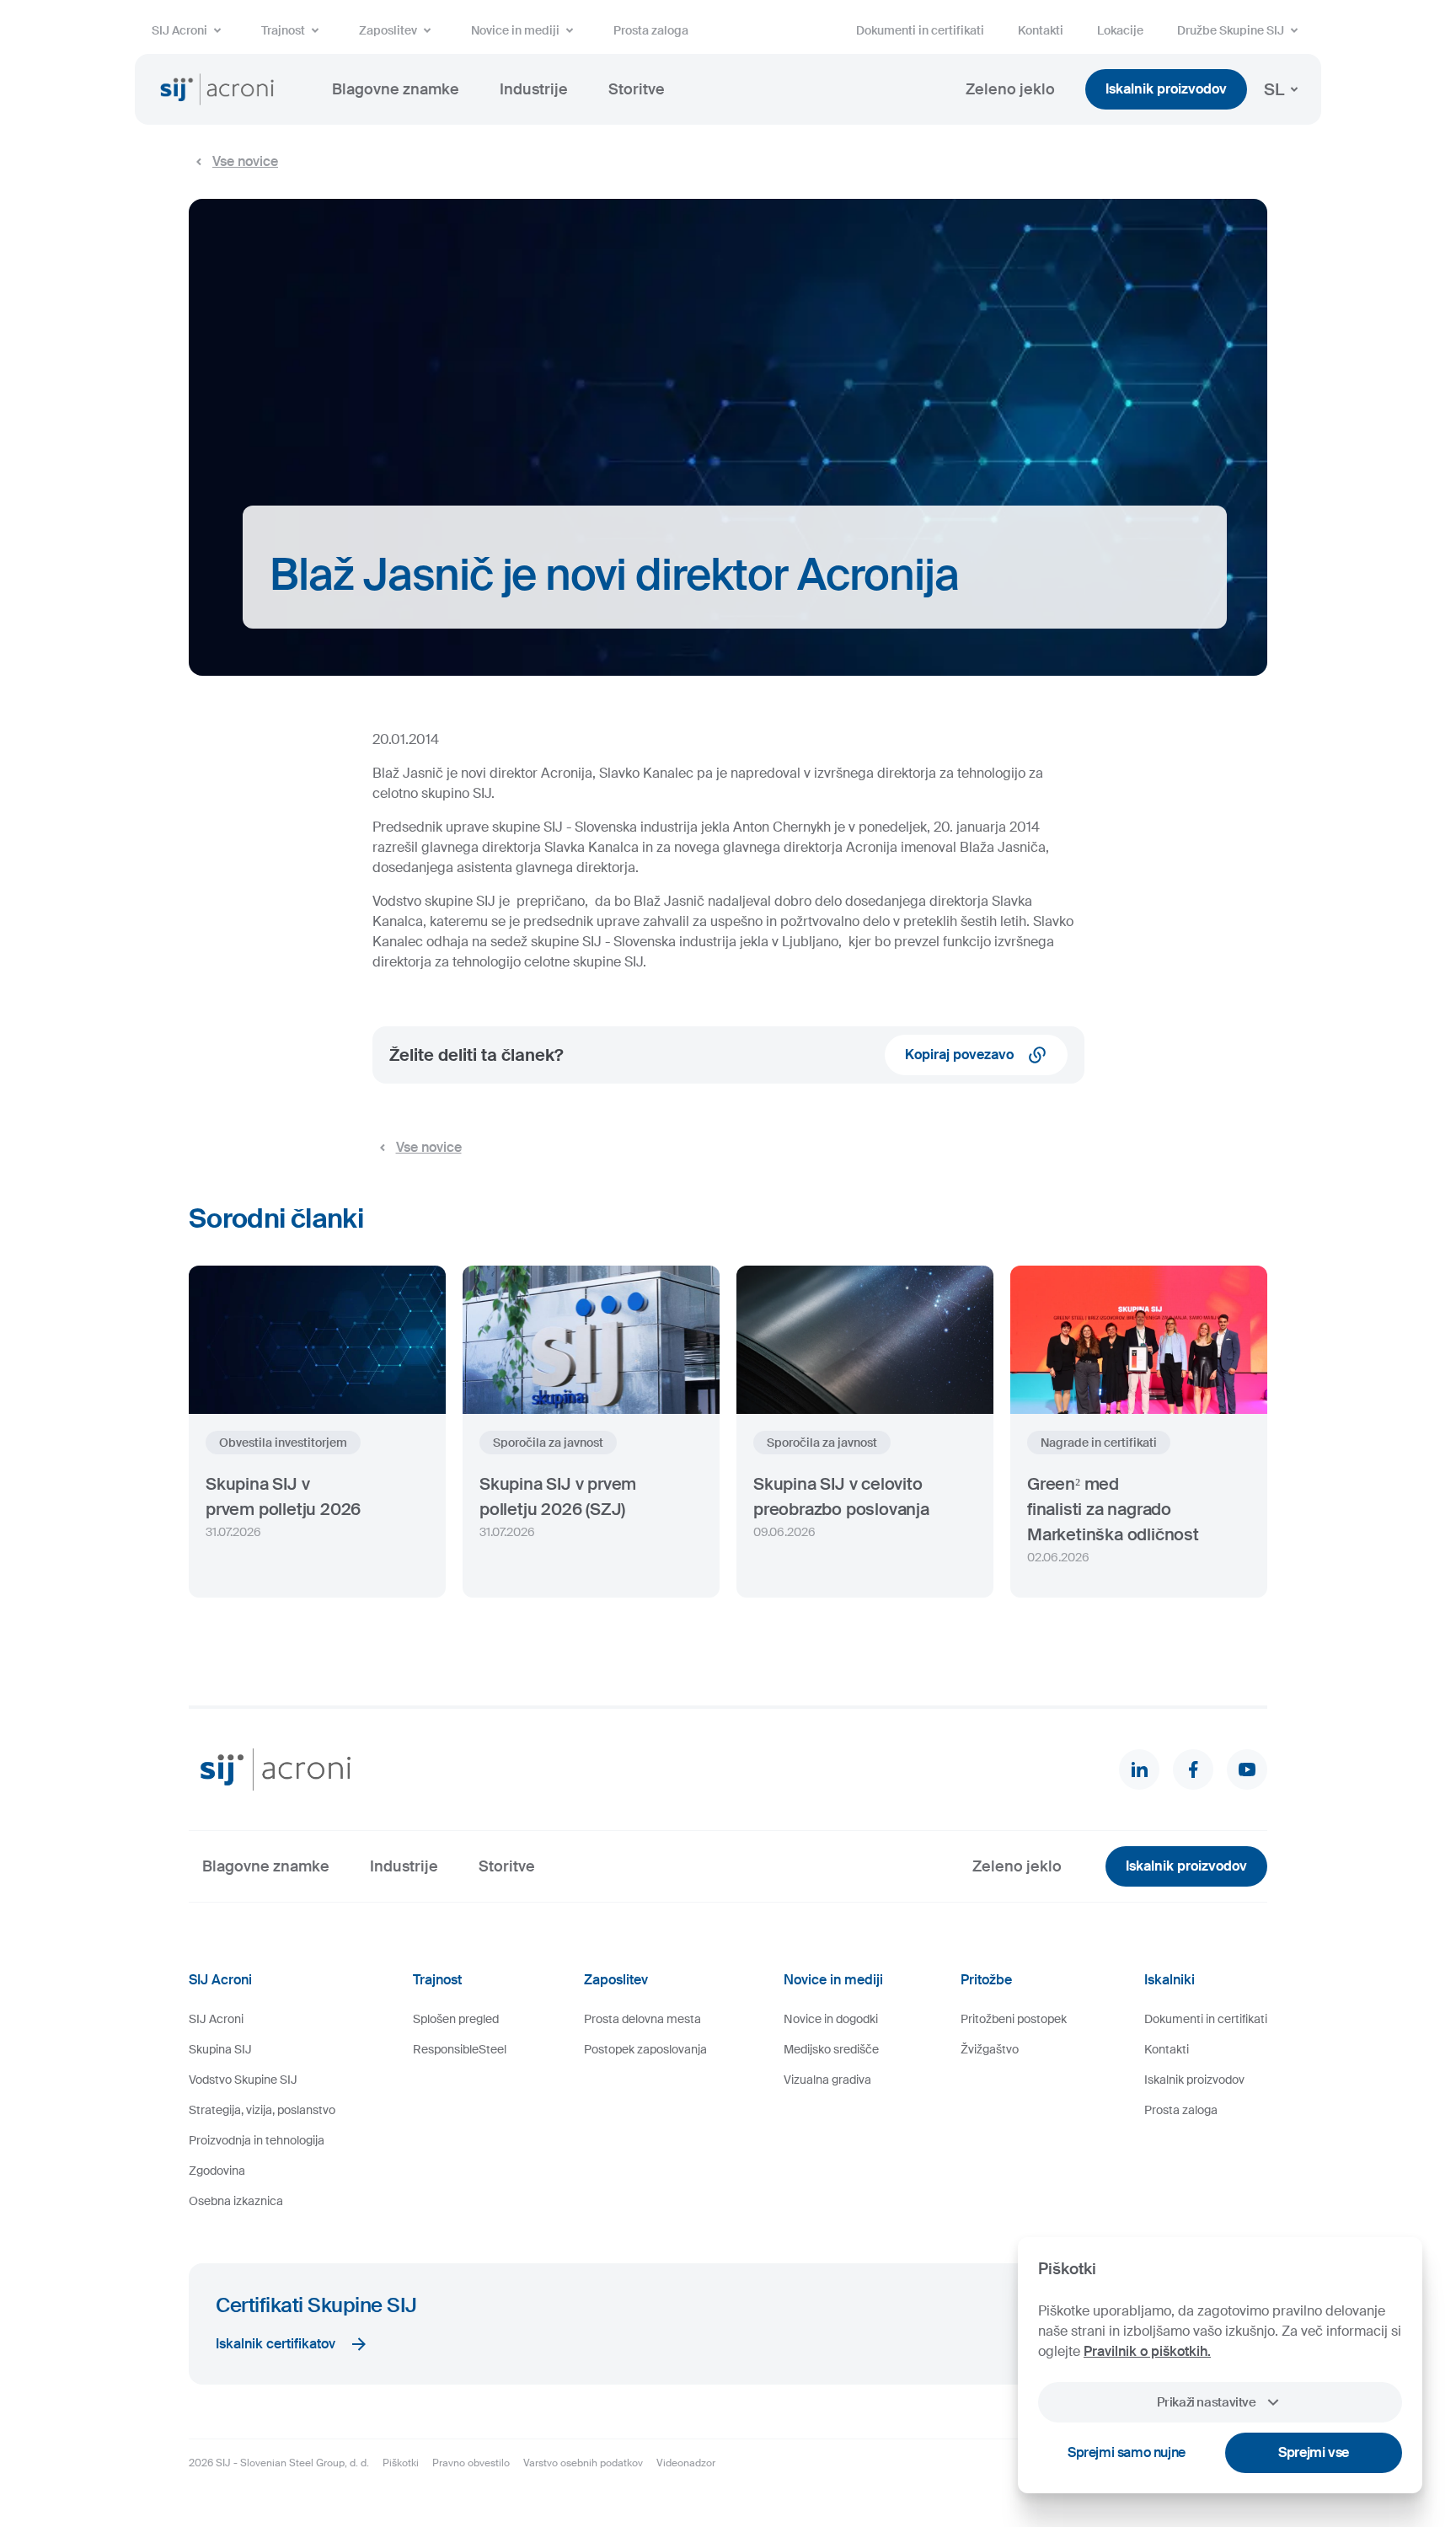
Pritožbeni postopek (1014, 2019)
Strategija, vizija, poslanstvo (262, 2110)
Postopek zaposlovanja (645, 2049)
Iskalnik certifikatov (276, 2344)
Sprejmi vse (1314, 2452)
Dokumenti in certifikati (920, 30)
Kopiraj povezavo (959, 1055)
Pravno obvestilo (471, 2463)
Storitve (637, 89)
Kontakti (1041, 30)
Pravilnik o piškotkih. (1147, 2351)
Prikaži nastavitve (1206, 2402)
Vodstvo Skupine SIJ (243, 2080)
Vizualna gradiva (827, 2080)
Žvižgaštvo (990, 2049)
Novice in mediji (515, 30)
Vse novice (245, 161)
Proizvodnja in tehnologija (257, 2140)
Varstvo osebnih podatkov (583, 2463)
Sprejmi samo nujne (1127, 2452)
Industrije (534, 89)
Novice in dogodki (831, 2019)
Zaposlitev (388, 30)
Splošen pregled (456, 2019)
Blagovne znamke (396, 89)
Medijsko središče (831, 2049)
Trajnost (283, 30)
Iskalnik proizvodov (1166, 89)
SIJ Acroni (179, 30)
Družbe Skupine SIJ (1231, 30)
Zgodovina (217, 2171)
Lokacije (1120, 30)
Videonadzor (686, 2463)
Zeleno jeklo (1010, 89)
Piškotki (401, 2463)
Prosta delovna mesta (642, 2019)
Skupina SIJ (220, 2049)
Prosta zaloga (651, 30)
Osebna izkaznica (236, 2201)
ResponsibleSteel (460, 2049)
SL (1274, 89)
